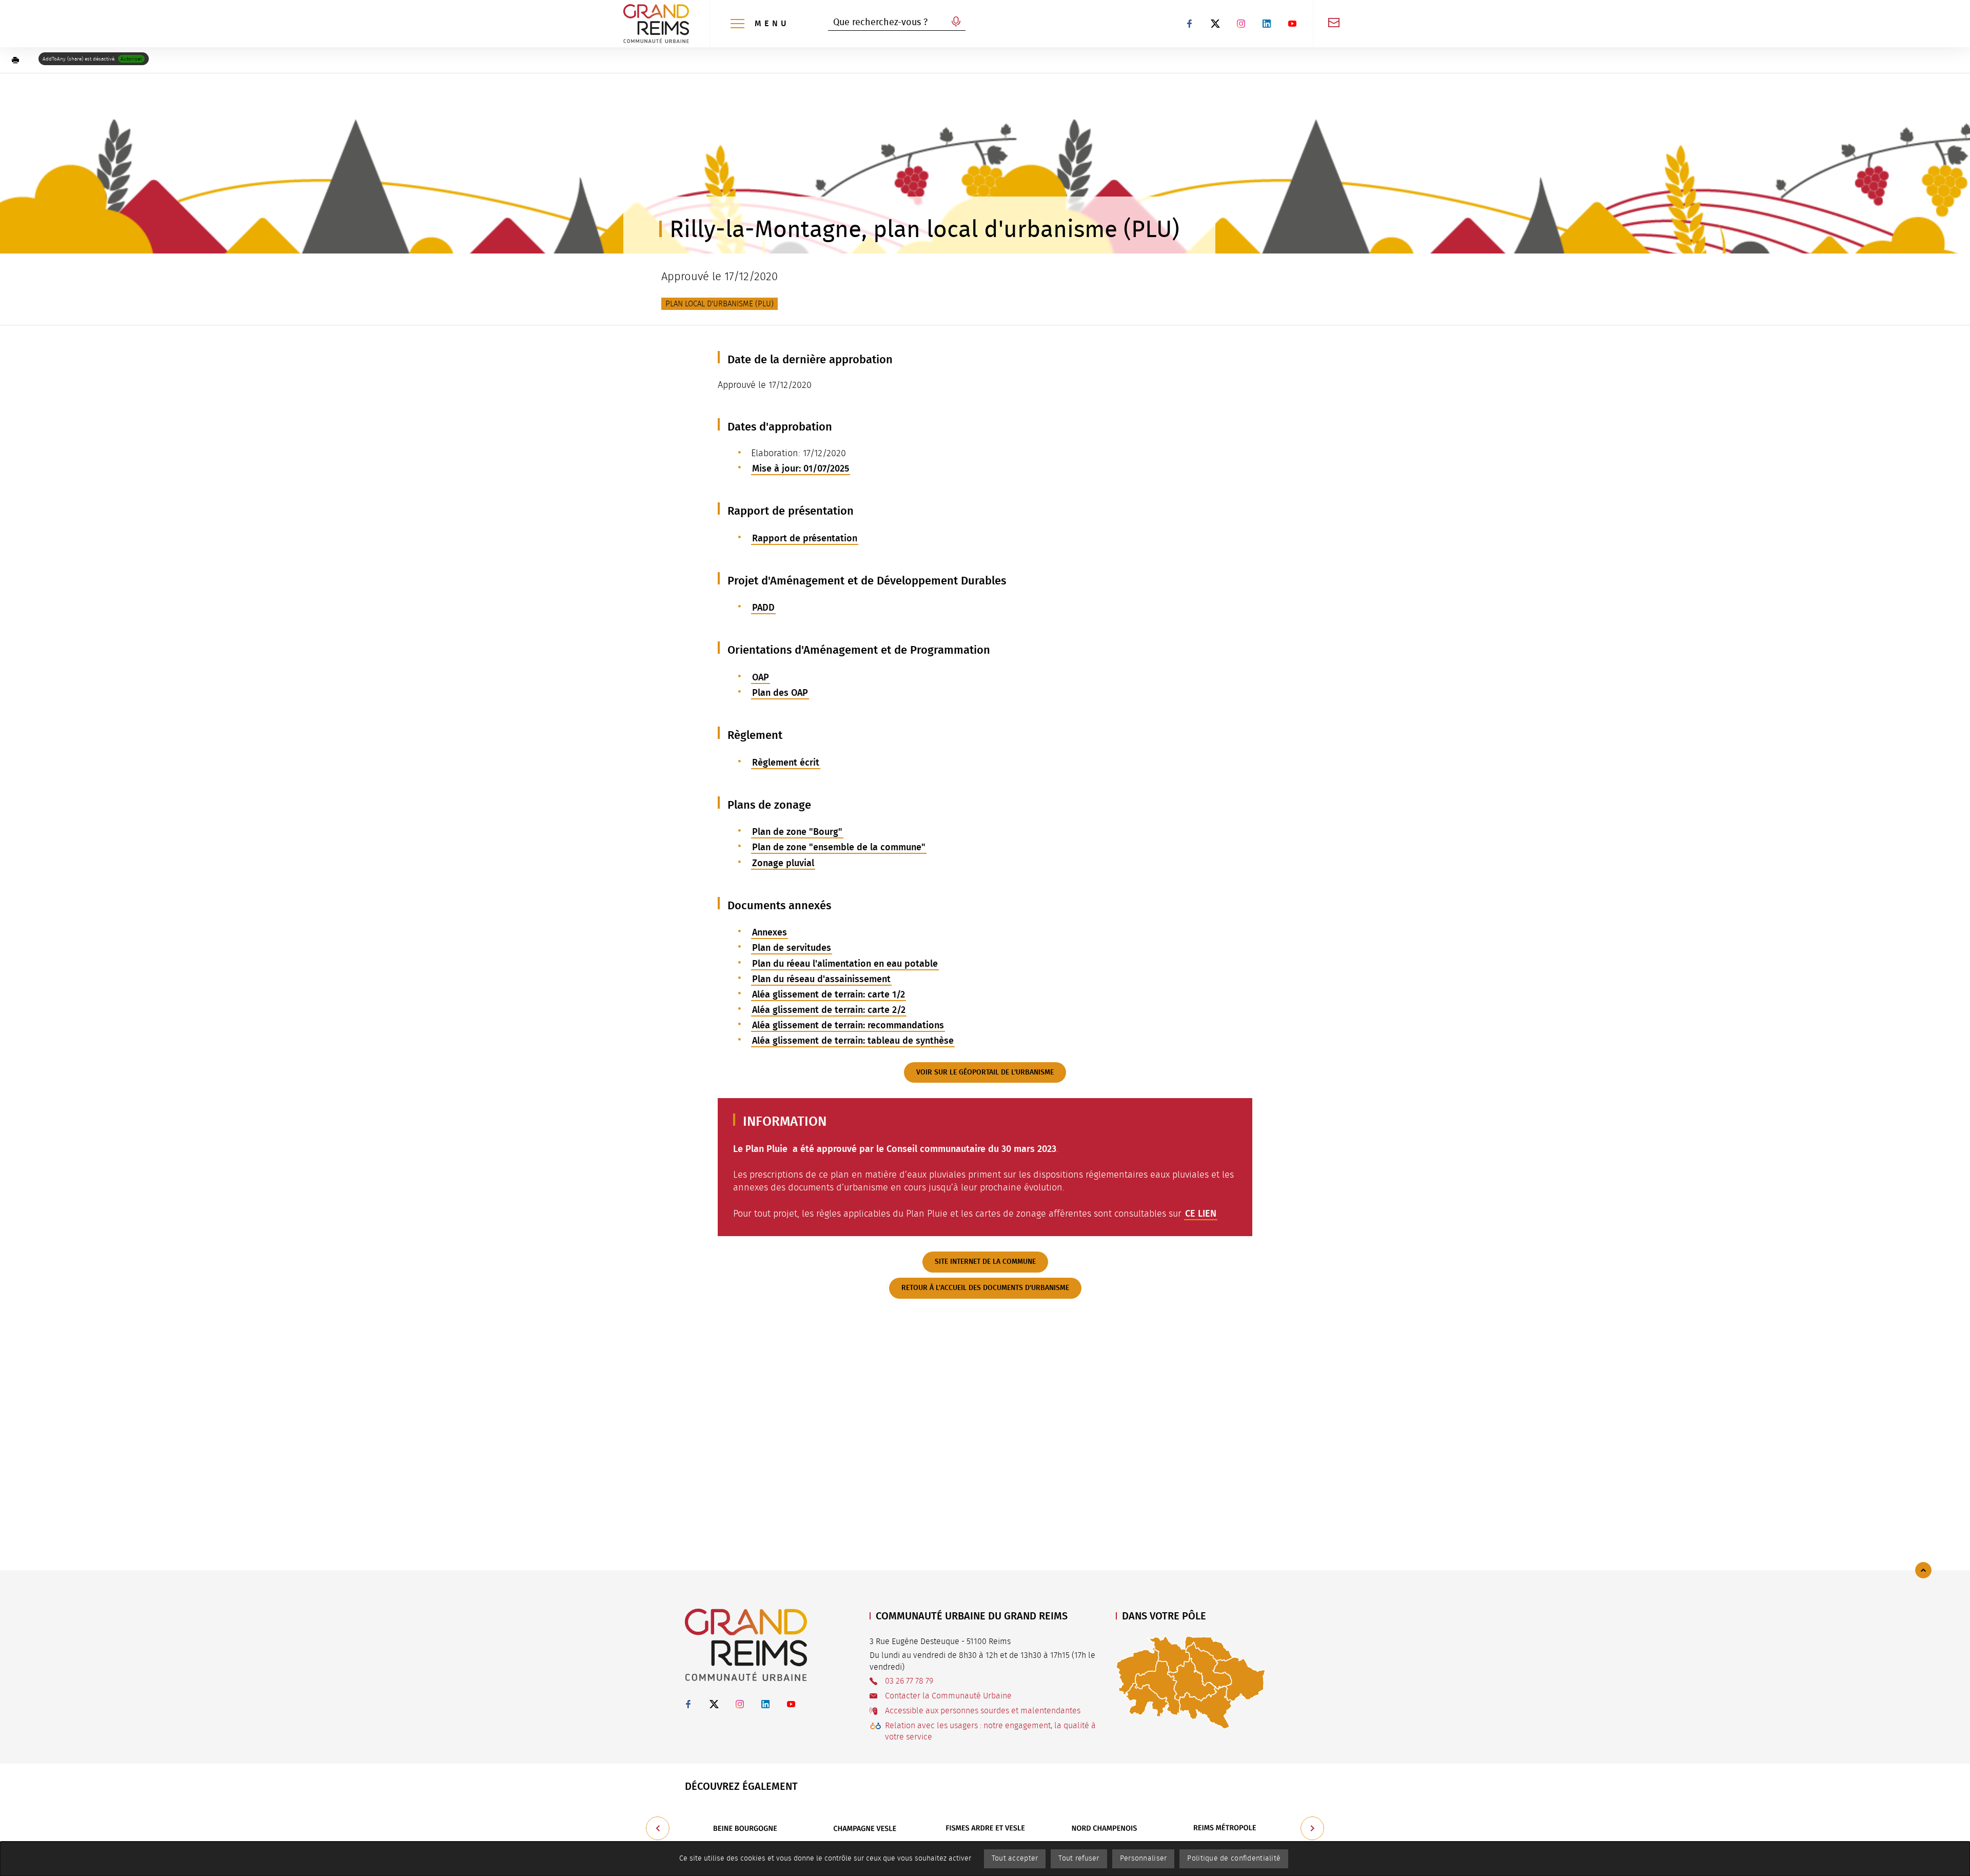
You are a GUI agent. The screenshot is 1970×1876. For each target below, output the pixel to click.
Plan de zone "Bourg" (797, 832)
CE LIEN (1201, 1214)
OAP (761, 677)
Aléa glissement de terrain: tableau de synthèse (853, 1041)
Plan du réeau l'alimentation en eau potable (845, 964)
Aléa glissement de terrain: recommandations (848, 1025)
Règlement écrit (786, 763)
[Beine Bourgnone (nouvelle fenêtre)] (745, 1828)
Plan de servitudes (792, 948)
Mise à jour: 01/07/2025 (801, 468)
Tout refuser (1079, 1859)
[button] (15, 60)
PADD (763, 608)
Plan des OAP (780, 693)
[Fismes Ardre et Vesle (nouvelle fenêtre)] (985, 1828)
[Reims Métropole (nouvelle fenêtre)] (1225, 1828)
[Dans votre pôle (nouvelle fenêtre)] (1191, 1682)
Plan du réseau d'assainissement (821, 979)
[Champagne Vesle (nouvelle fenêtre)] (865, 1828)
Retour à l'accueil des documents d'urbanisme (985, 1288)
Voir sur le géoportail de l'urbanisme (985, 1072)
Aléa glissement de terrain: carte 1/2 (829, 994)
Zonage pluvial (783, 863)
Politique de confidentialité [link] (1234, 1859)
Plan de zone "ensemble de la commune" (839, 847)
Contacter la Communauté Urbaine (948, 1696)
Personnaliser (1144, 1859)
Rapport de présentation (805, 538)
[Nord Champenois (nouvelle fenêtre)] (1105, 1828)
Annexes (770, 932)
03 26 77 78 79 (909, 1681)
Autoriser (131, 59)
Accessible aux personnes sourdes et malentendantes (983, 1711)
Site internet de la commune (985, 1262)
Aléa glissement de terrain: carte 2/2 (829, 1010)
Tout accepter (1015, 1859)
